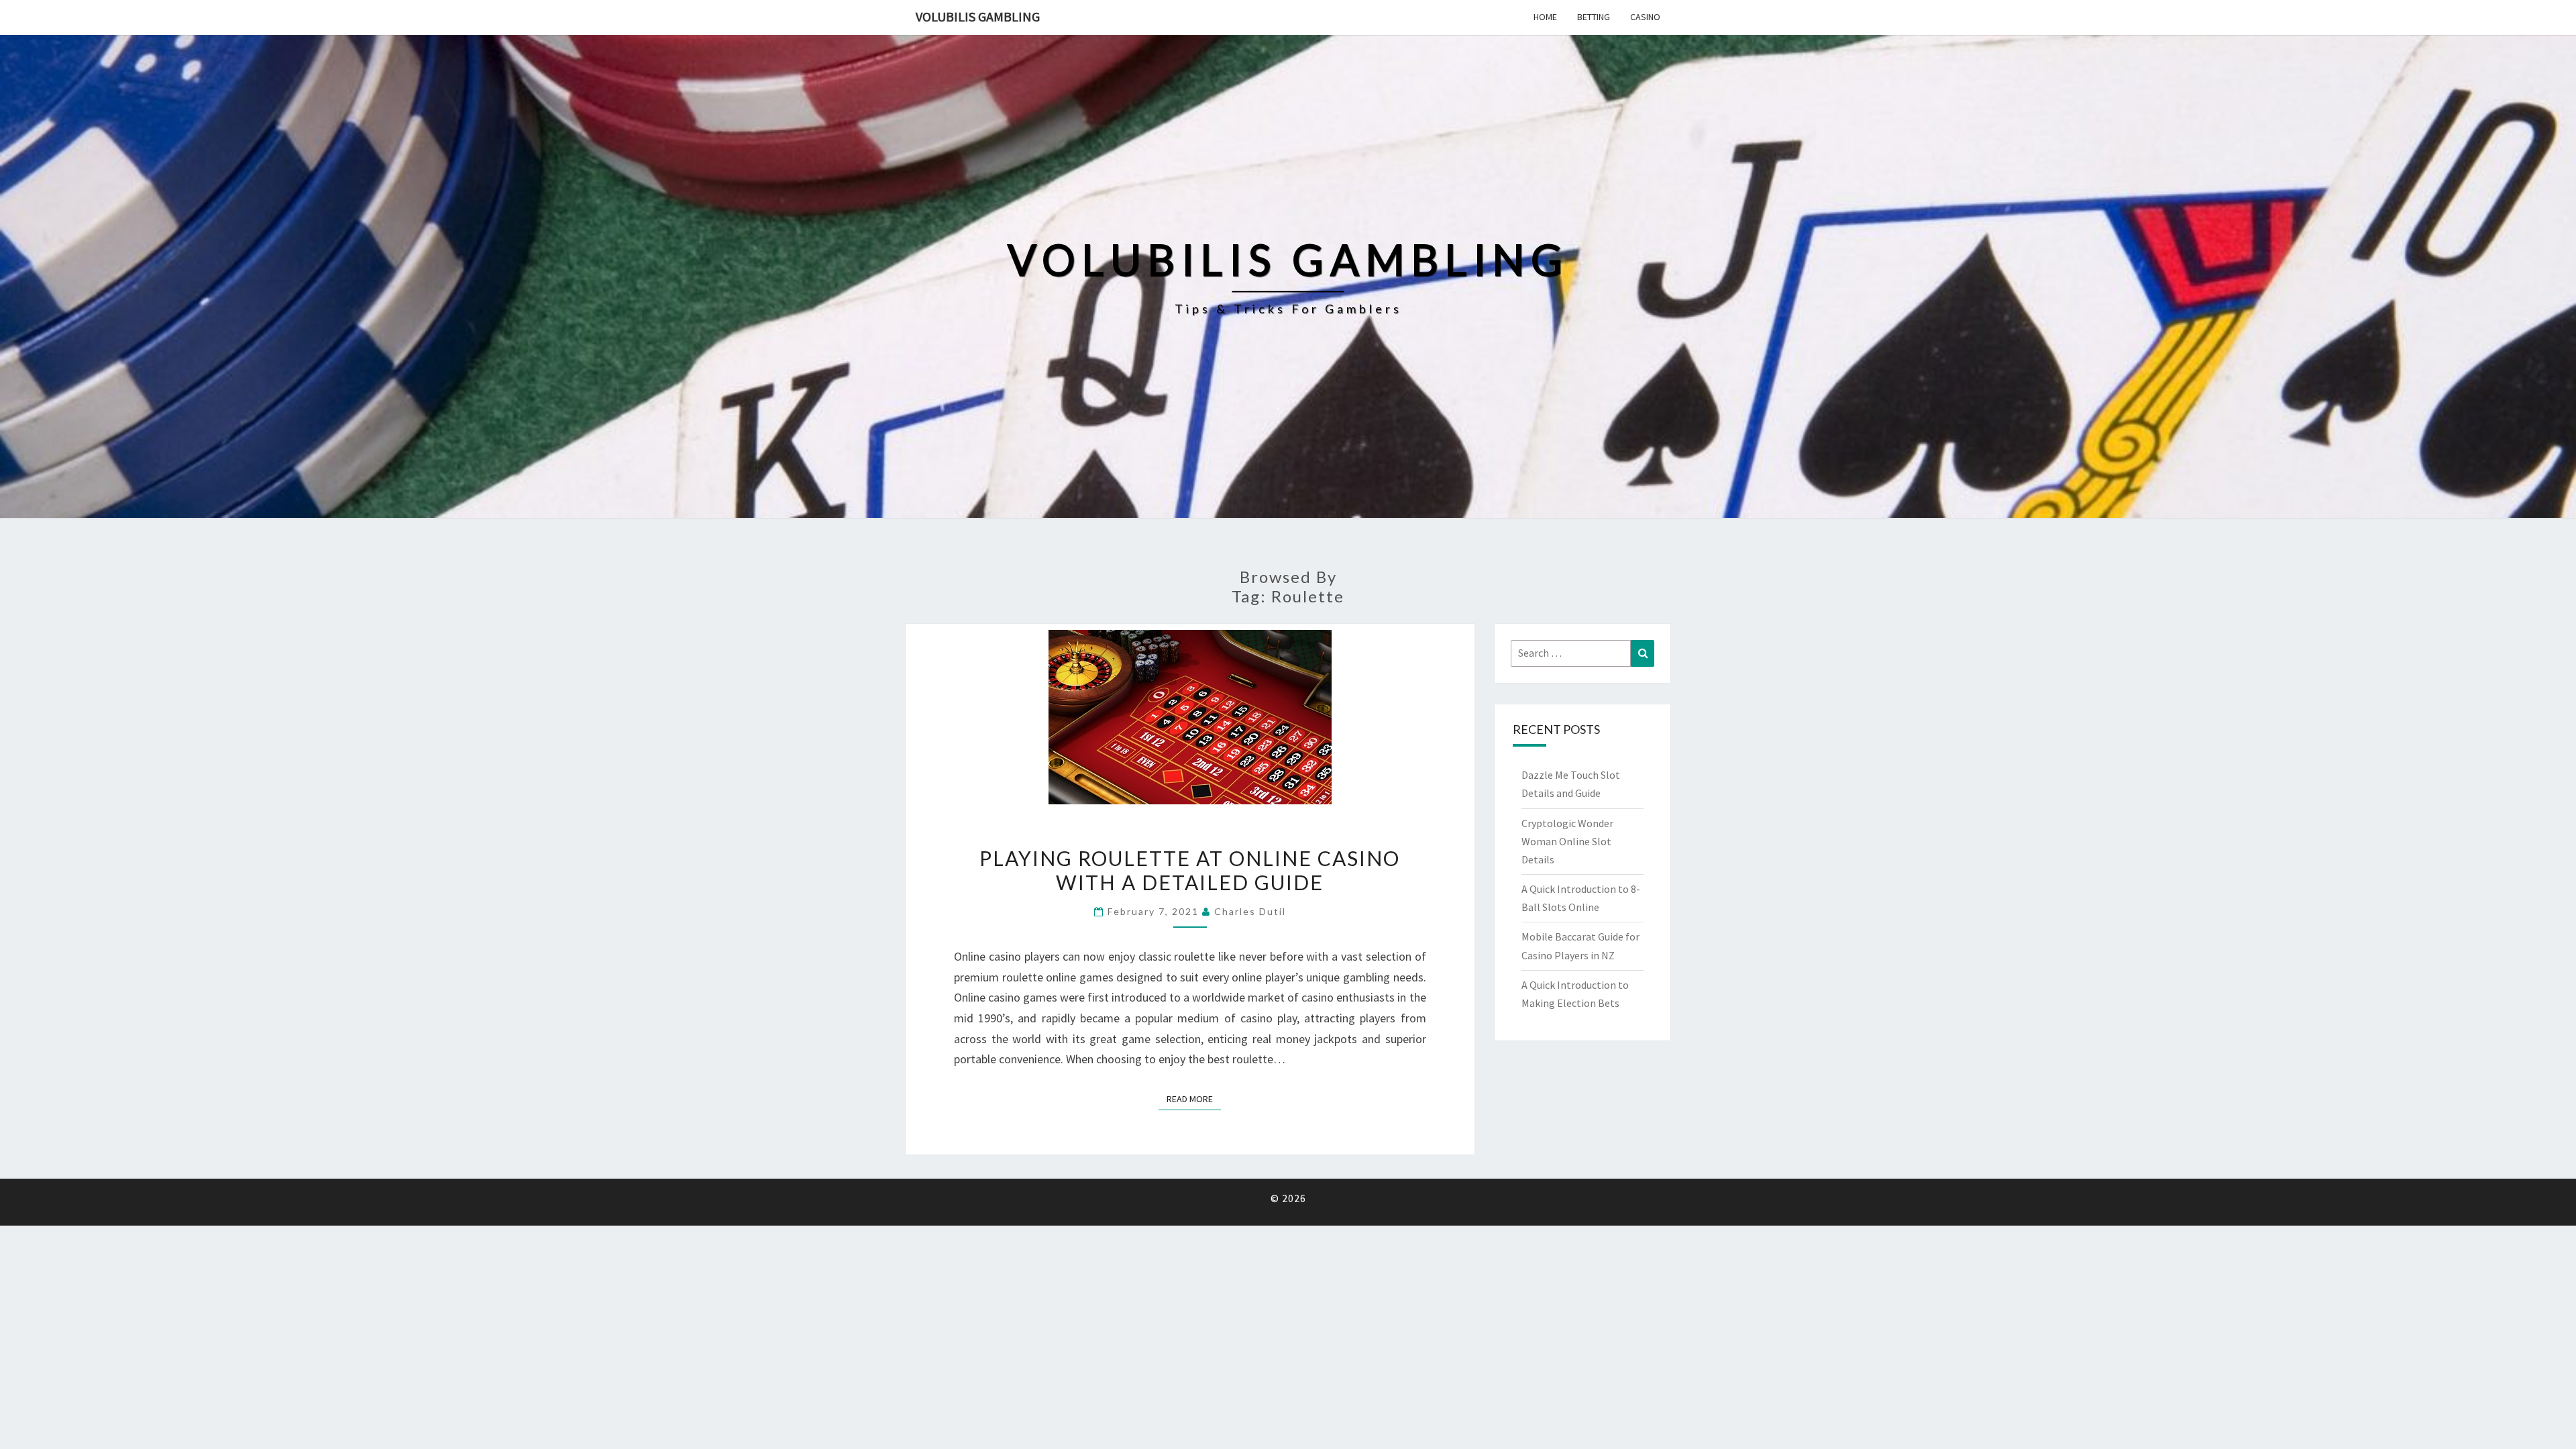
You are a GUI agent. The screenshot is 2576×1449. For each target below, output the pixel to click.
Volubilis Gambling (978, 16)
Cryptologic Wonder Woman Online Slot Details (1567, 841)
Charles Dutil (1250, 911)
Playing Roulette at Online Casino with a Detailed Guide (1190, 870)
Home (1545, 17)
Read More (1194, 1098)
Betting (1594, 17)
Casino (1645, 17)
